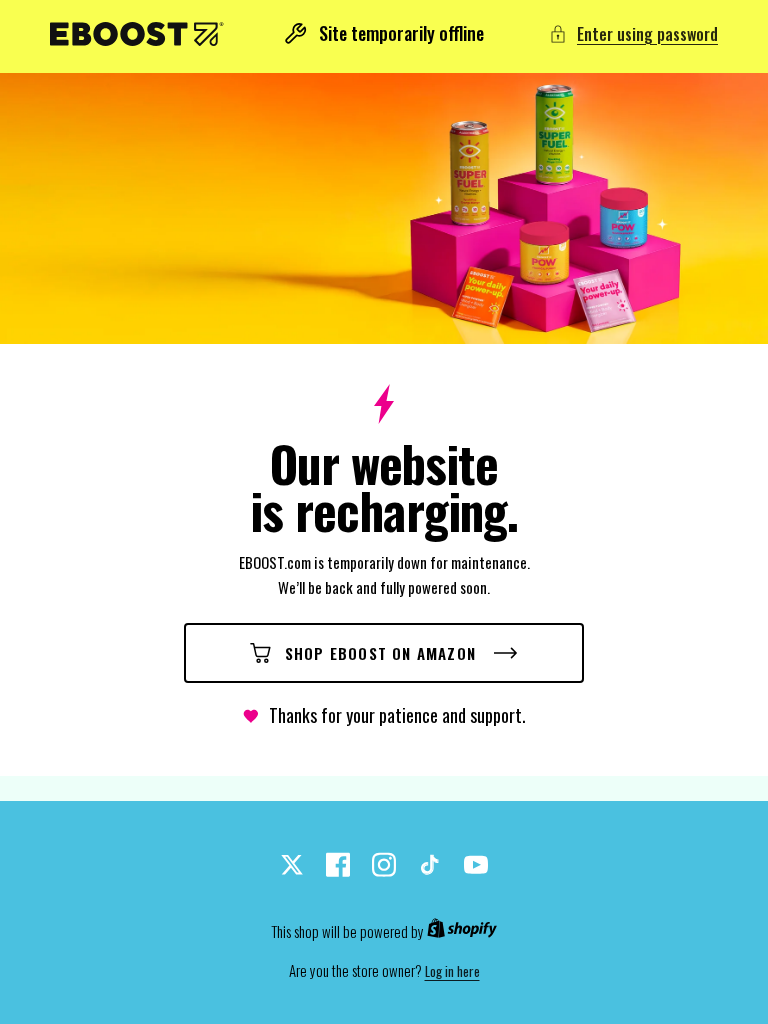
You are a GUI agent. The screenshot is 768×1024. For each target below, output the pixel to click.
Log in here (452, 971)
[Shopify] (462, 932)
